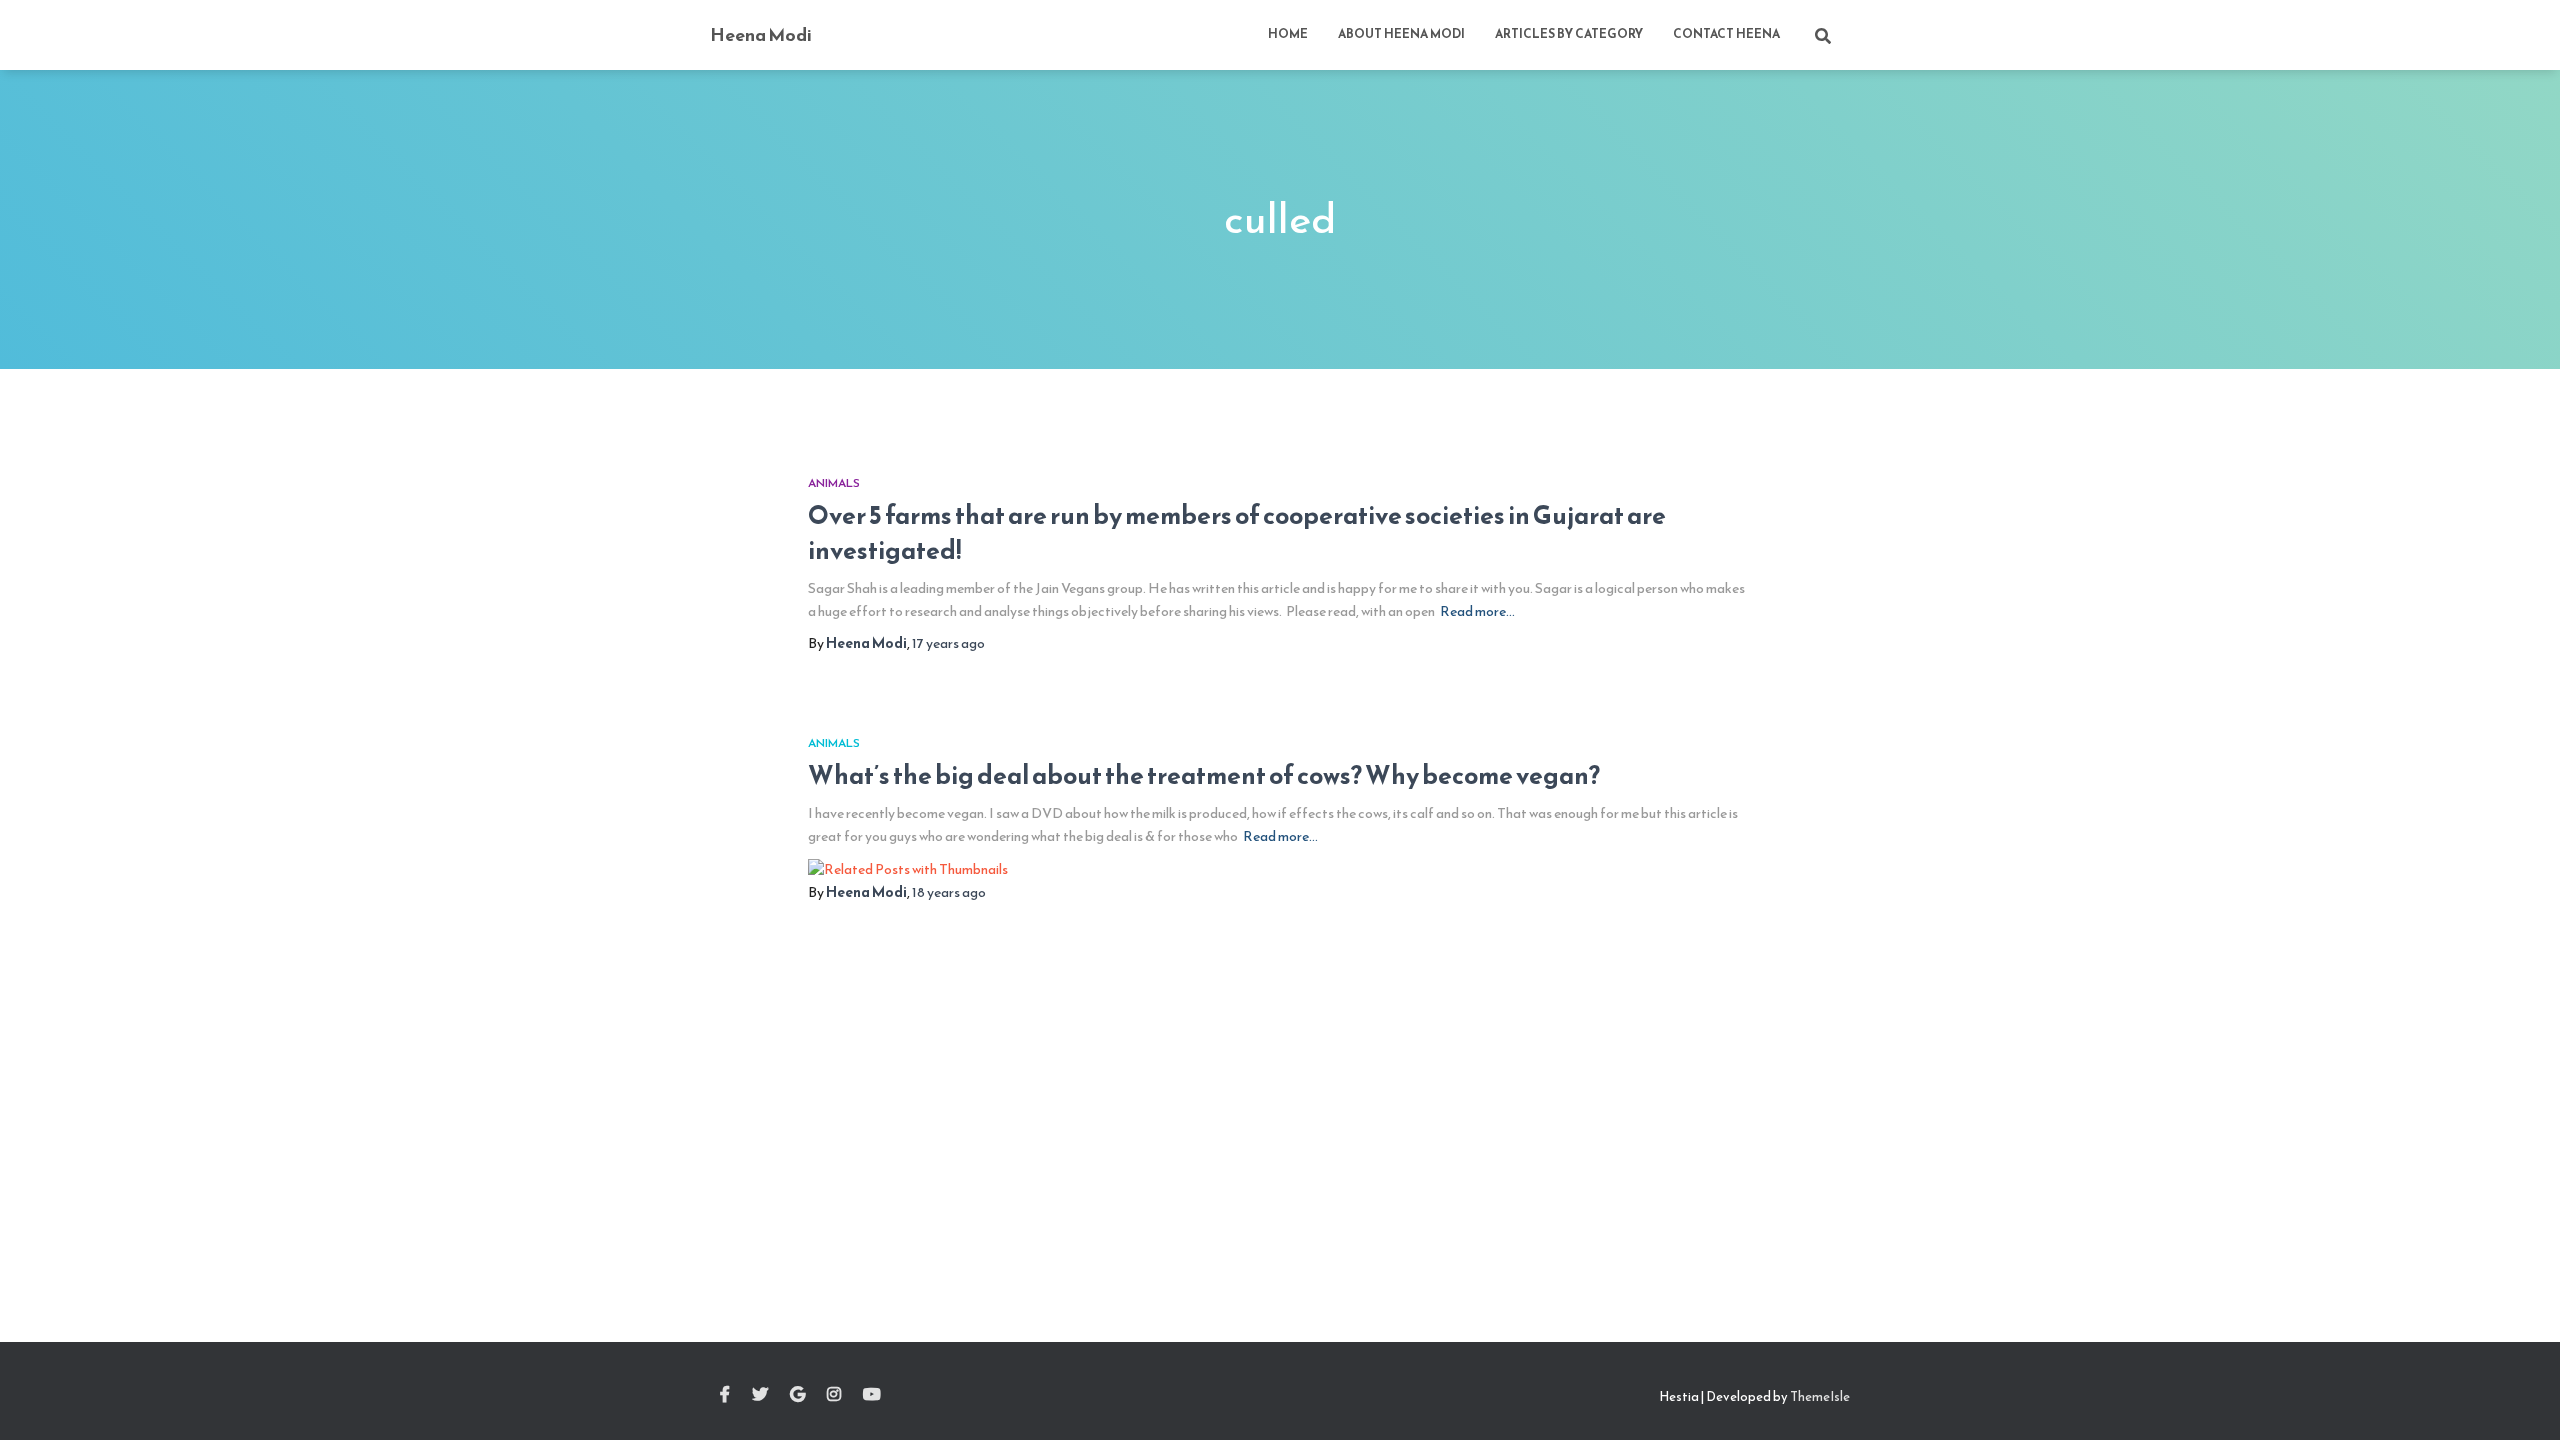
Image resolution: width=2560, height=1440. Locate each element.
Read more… (1477, 611)
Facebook (725, 1395)
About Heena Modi (1401, 34)
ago (948, 643)
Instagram (834, 1395)
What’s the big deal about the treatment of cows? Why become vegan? (1204, 775)
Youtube (872, 1395)
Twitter (760, 1395)
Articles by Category (1569, 34)
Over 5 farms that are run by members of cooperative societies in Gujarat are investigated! (1237, 532)
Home (1288, 34)
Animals (834, 483)
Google (797, 1395)
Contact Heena (1726, 34)
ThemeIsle (1820, 1396)
